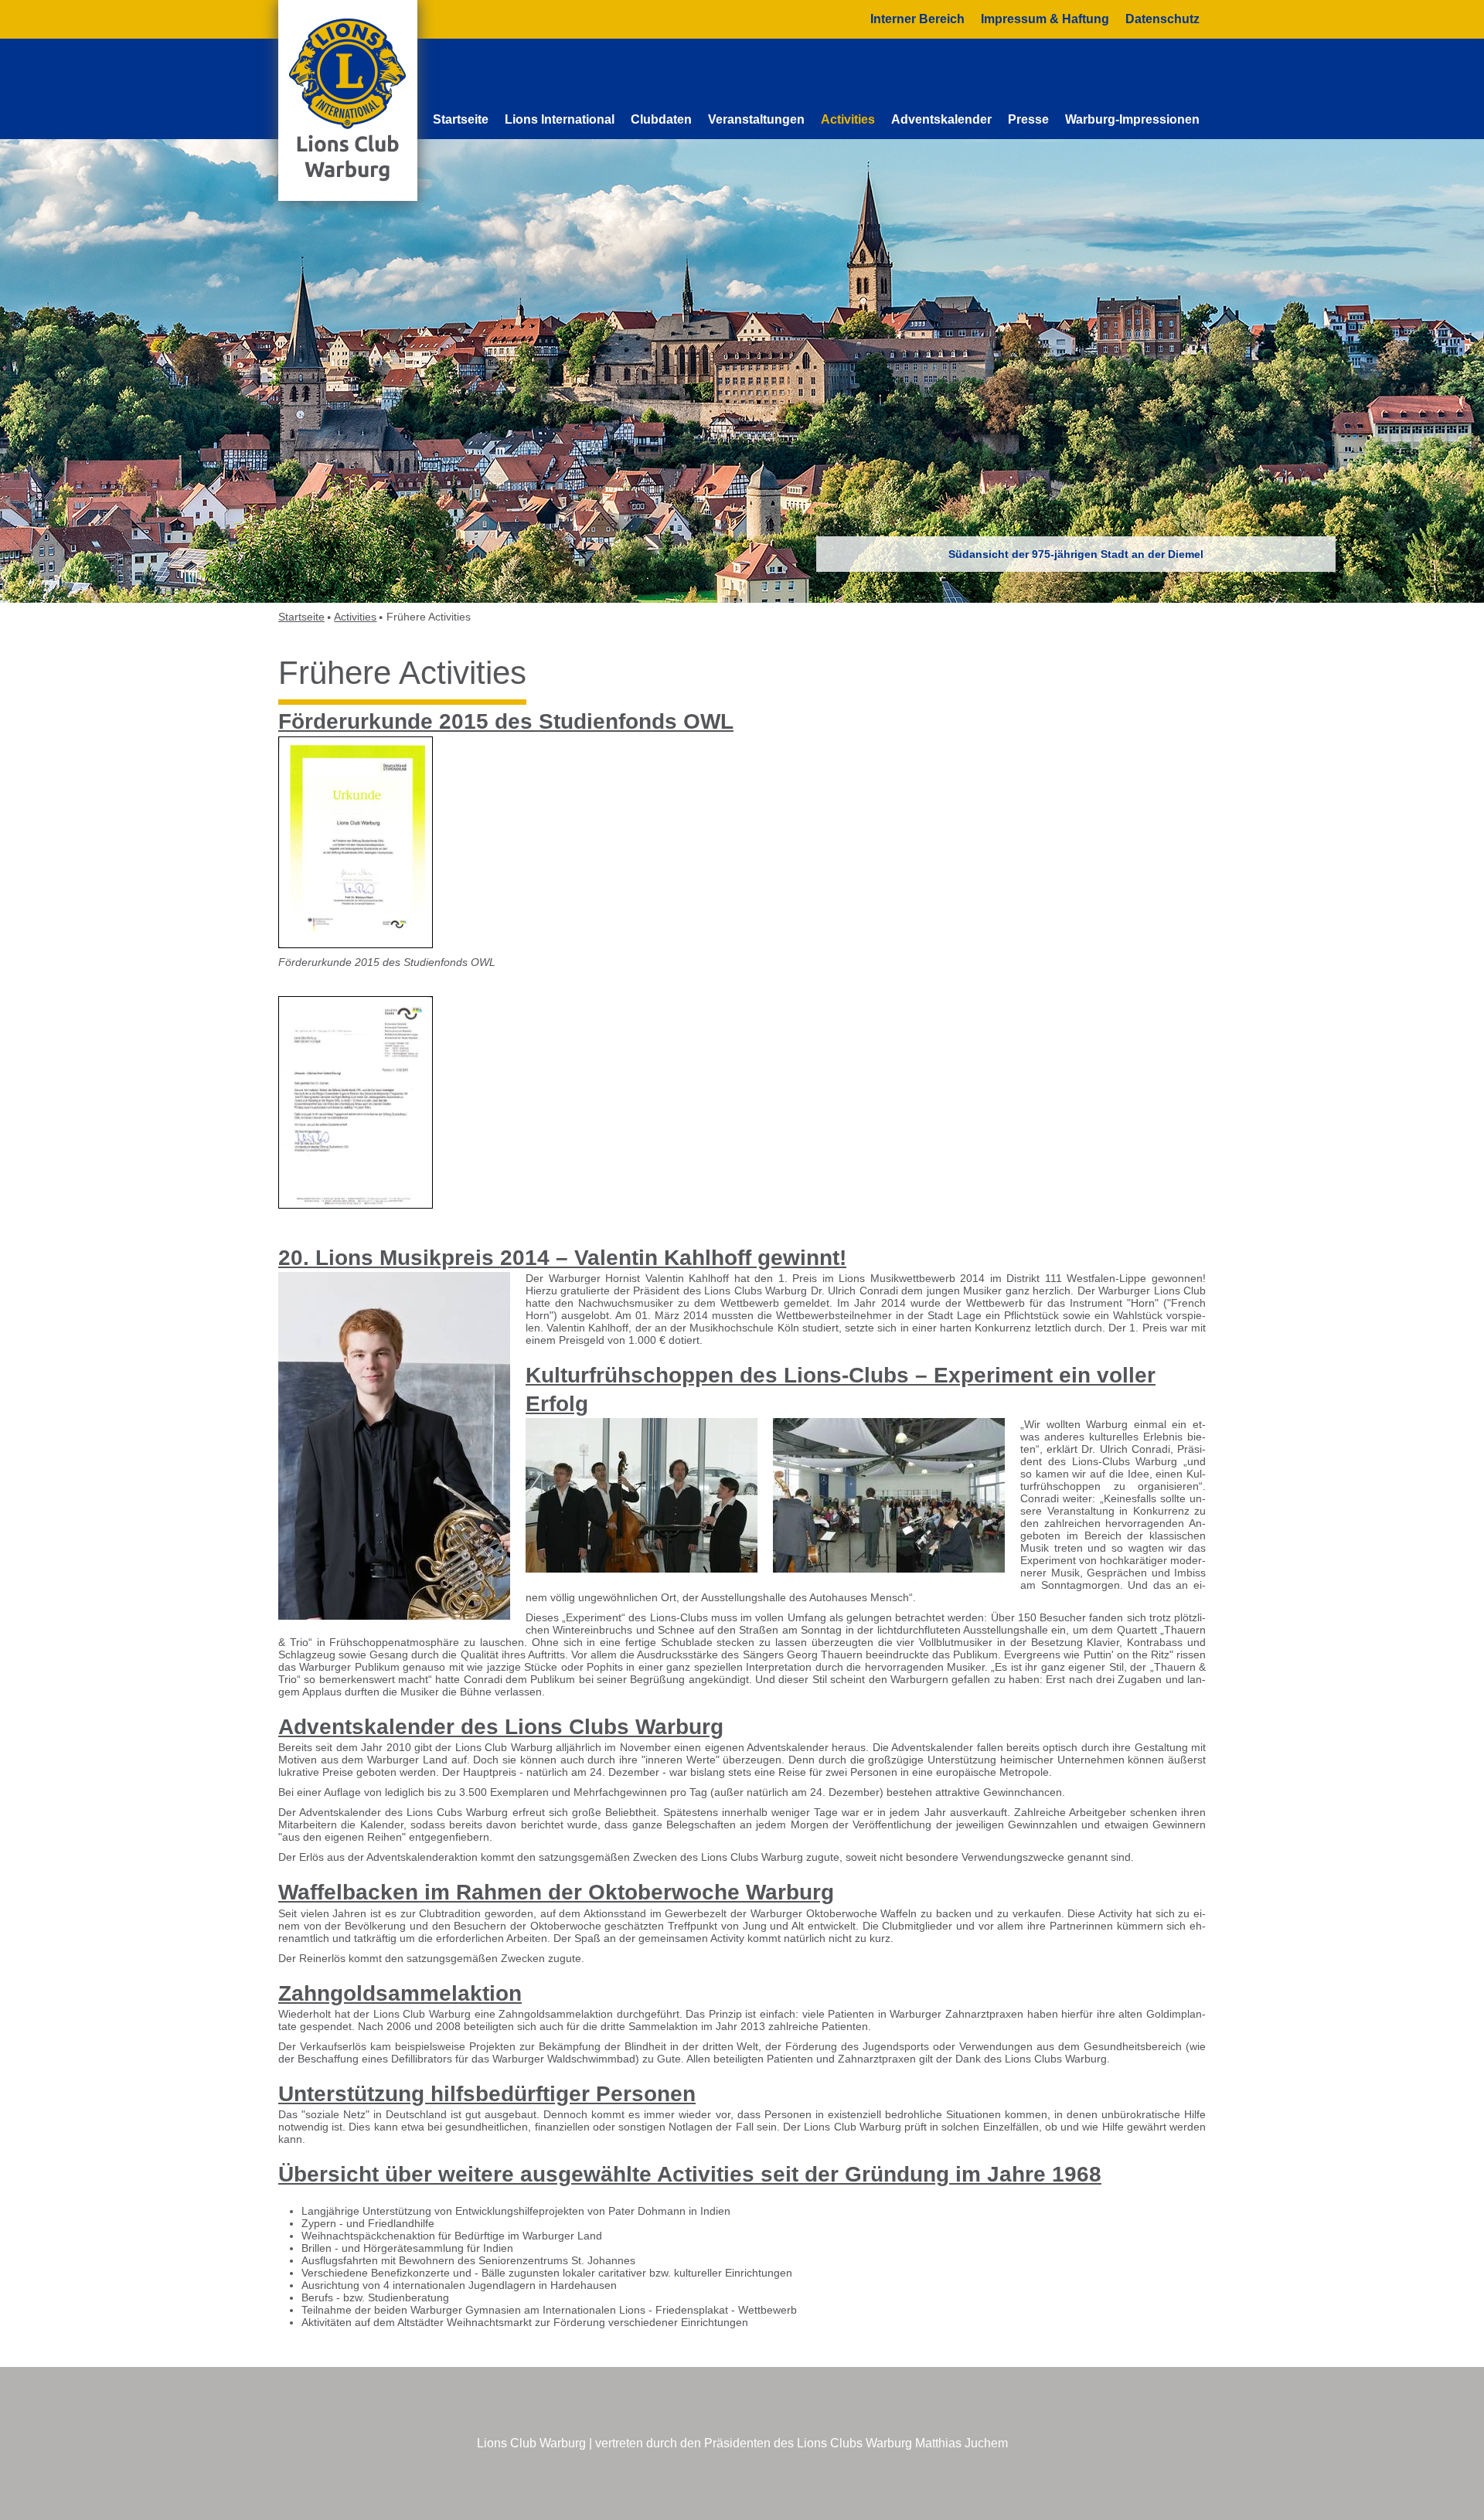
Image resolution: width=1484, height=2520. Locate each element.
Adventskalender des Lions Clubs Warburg (501, 1727)
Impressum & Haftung (1045, 19)
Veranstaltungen (756, 119)
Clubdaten (661, 119)
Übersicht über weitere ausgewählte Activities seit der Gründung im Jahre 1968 (690, 2174)
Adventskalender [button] (941, 119)
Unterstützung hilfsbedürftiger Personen (487, 2094)
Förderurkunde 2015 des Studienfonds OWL (506, 721)
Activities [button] (848, 119)
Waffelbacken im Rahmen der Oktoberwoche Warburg (556, 1892)
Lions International (560, 119)
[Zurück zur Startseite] (348, 100)
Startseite (461, 119)
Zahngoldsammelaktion (400, 1993)
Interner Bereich (917, 19)
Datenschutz (1162, 19)
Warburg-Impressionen (1132, 119)
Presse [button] (1028, 119)
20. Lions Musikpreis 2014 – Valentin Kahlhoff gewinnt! (562, 1258)
